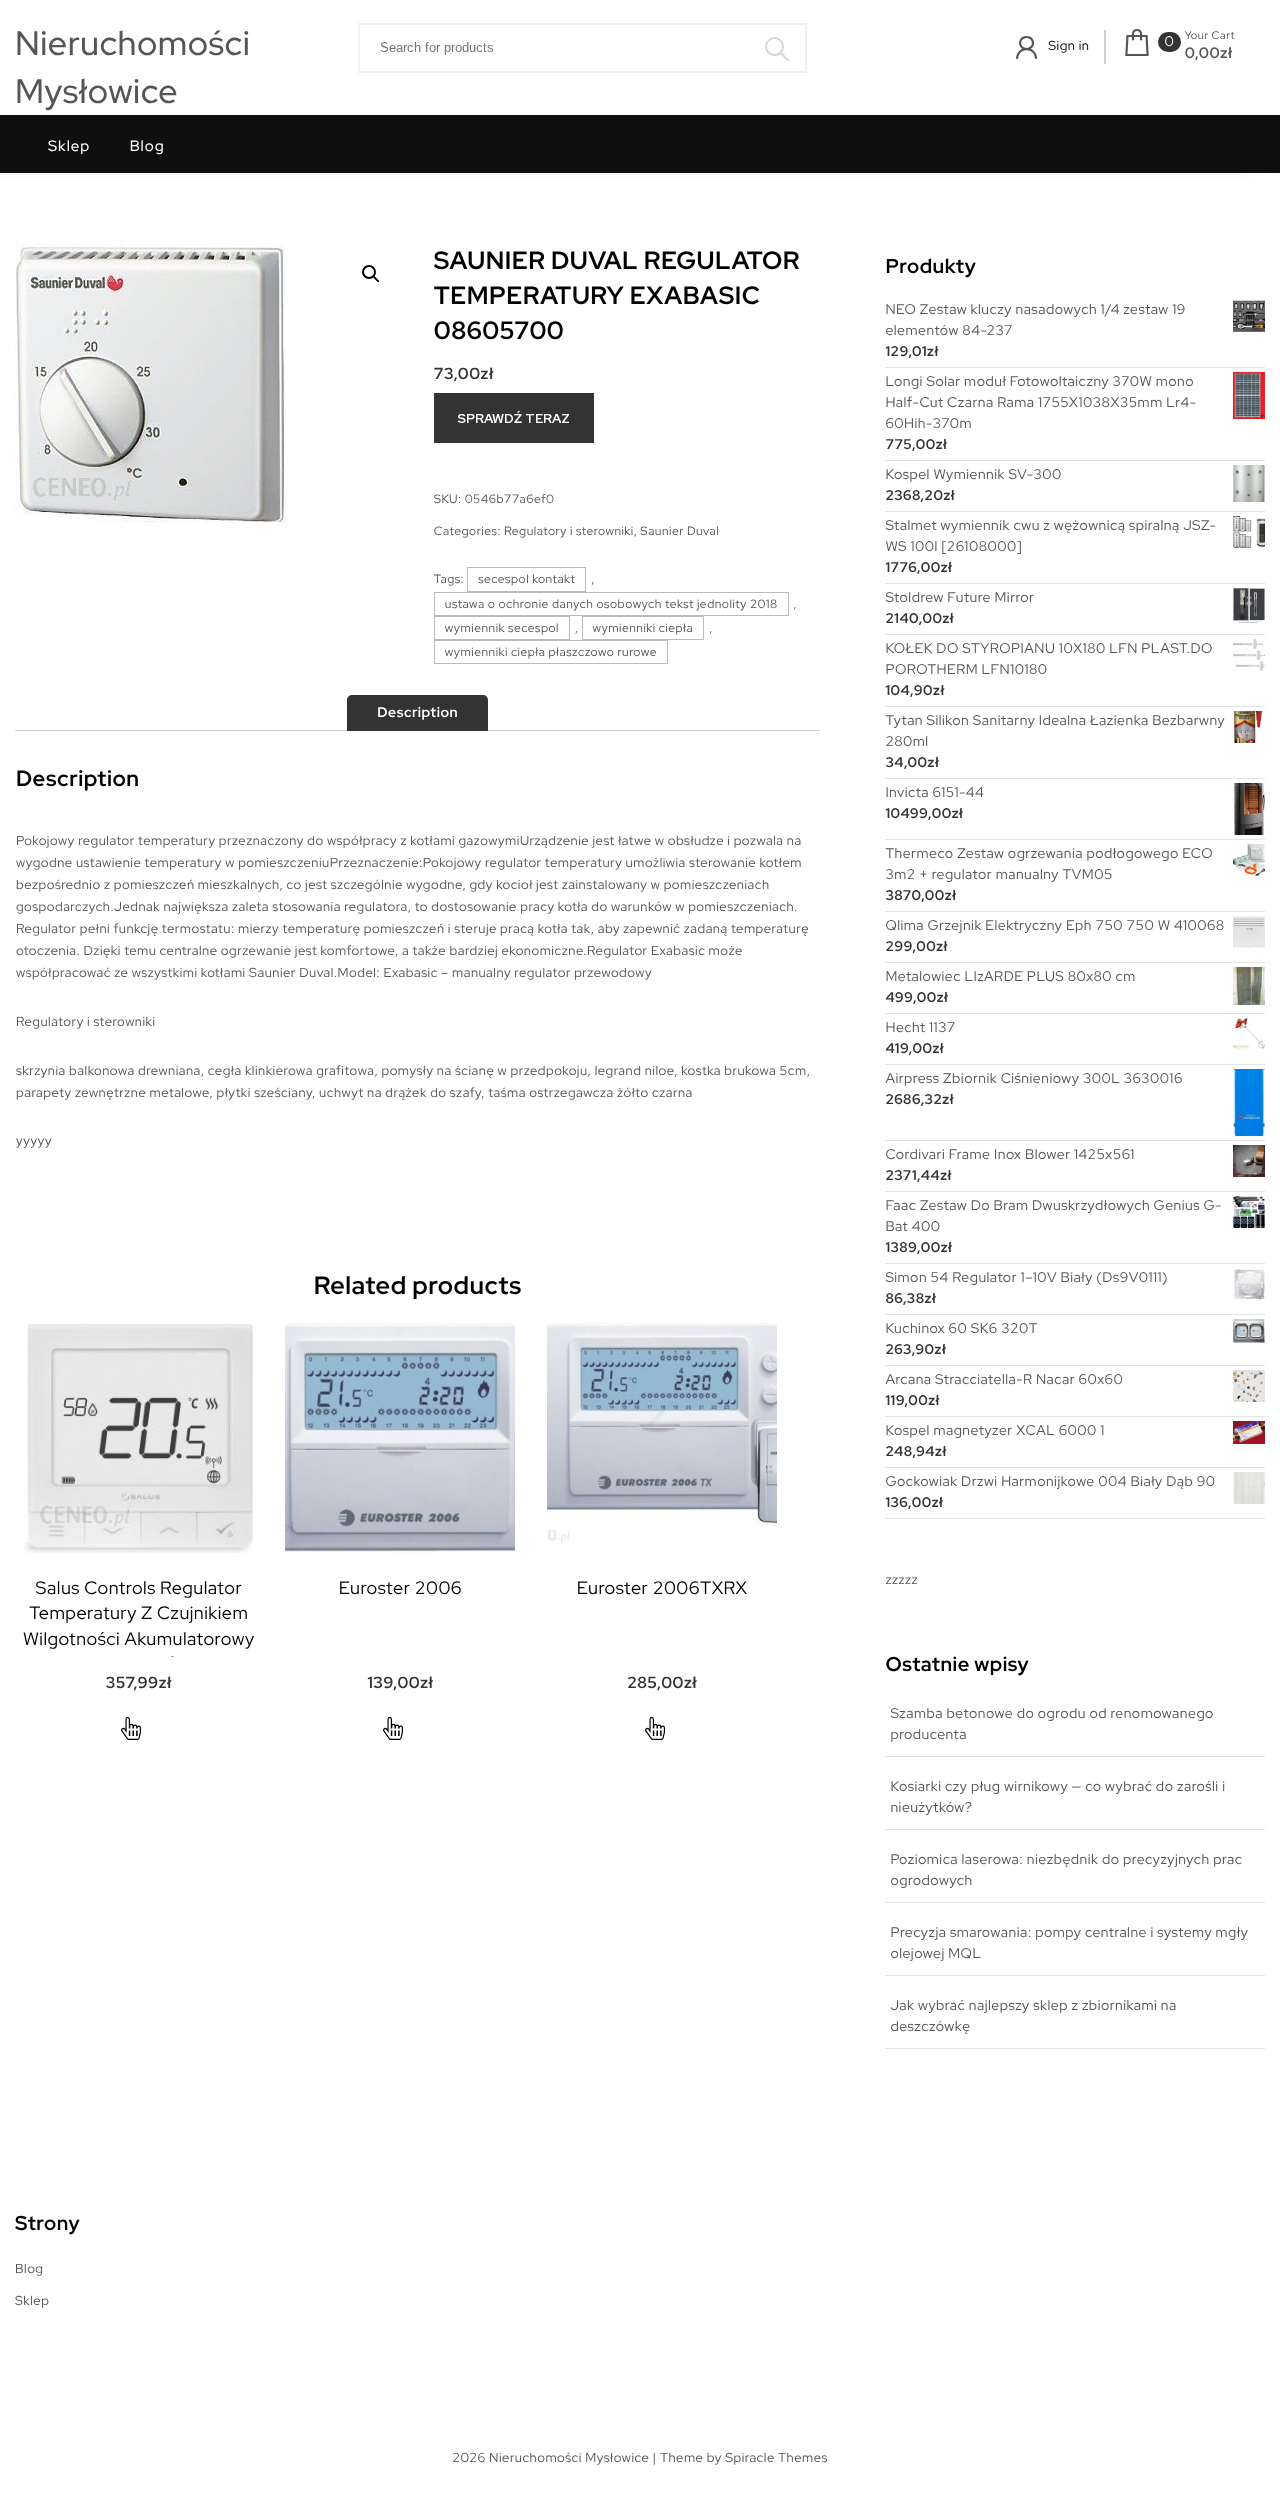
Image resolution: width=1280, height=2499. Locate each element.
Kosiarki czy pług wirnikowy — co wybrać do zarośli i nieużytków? (1057, 1797)
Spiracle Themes (776, 2457)
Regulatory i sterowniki (569, 531)
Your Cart (1210, 36)
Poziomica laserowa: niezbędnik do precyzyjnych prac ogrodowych (1066, 1870)
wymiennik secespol (502, 628)
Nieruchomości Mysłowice (132, 67)
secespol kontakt (526, 579)
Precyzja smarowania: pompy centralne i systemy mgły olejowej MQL (1069, 1943)
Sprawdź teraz (513, 418)
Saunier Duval (679, 531)
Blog (147, 146)
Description (417, 713)
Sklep (69, 146)
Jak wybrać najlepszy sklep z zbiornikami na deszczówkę (1033, 2016)
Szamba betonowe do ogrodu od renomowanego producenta (1052, 1724)
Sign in (1068, 45)
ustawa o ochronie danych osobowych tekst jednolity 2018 (611, 604)
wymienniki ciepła (643, 628)
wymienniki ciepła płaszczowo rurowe (551, 652)
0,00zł (1209, 53)
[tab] (417, 713)
